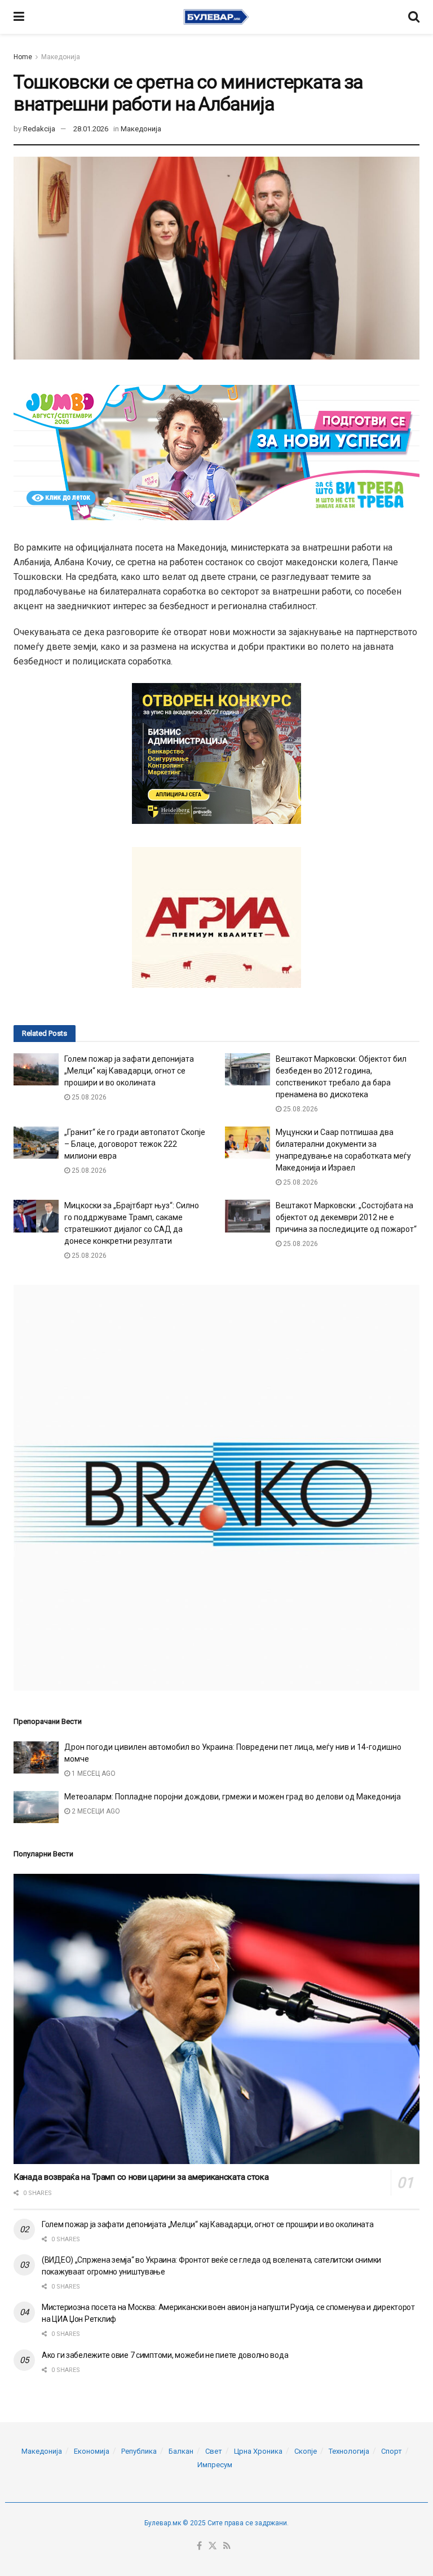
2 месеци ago (95, 1811)
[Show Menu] (19, 17)
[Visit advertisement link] (216, 1488)
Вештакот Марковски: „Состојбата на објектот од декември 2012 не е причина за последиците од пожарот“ (346, 1217)
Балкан (181, 2451)
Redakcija (39, 129)
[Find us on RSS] (227, 2546)
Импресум (215, 2465)
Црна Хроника (258, 2451)
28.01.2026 (91, 129)
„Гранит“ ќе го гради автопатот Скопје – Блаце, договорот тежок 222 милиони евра (135, 1144)
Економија (92, 2451)
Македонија (61, 57)
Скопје (306, 2451)
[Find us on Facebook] (199, 2546)
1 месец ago (93, 1774)
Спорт (392, 2451)
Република (139, 2451)
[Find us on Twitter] (213, 2546)
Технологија (349, 2451)
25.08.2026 (88, 1097)
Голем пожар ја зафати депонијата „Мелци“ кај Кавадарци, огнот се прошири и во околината (129, 1071)
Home (23, 57)
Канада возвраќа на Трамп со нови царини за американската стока (141, 2177)
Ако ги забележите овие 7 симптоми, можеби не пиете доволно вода (165, 2355)
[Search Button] (414, 17)
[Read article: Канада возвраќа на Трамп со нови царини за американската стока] (216, 2019)
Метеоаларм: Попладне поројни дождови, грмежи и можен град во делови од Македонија (233, 1797)
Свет (214, 2451)
